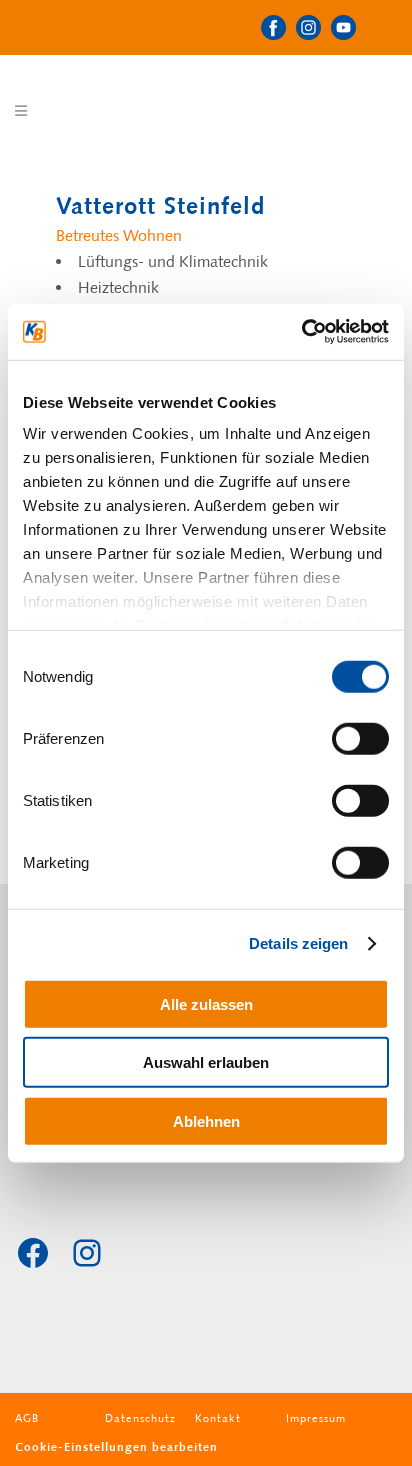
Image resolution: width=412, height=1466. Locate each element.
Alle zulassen (206, 1003)
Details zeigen (298, 943)
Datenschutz (140, 1418)
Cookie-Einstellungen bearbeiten (116, 1447)
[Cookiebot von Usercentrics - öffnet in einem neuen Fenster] (301, 332)
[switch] (360, 738)
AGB (27, 1418)
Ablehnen (206, 1120)
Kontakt (218, 1418)
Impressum (316, 1418)
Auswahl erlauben (206, 1062)
